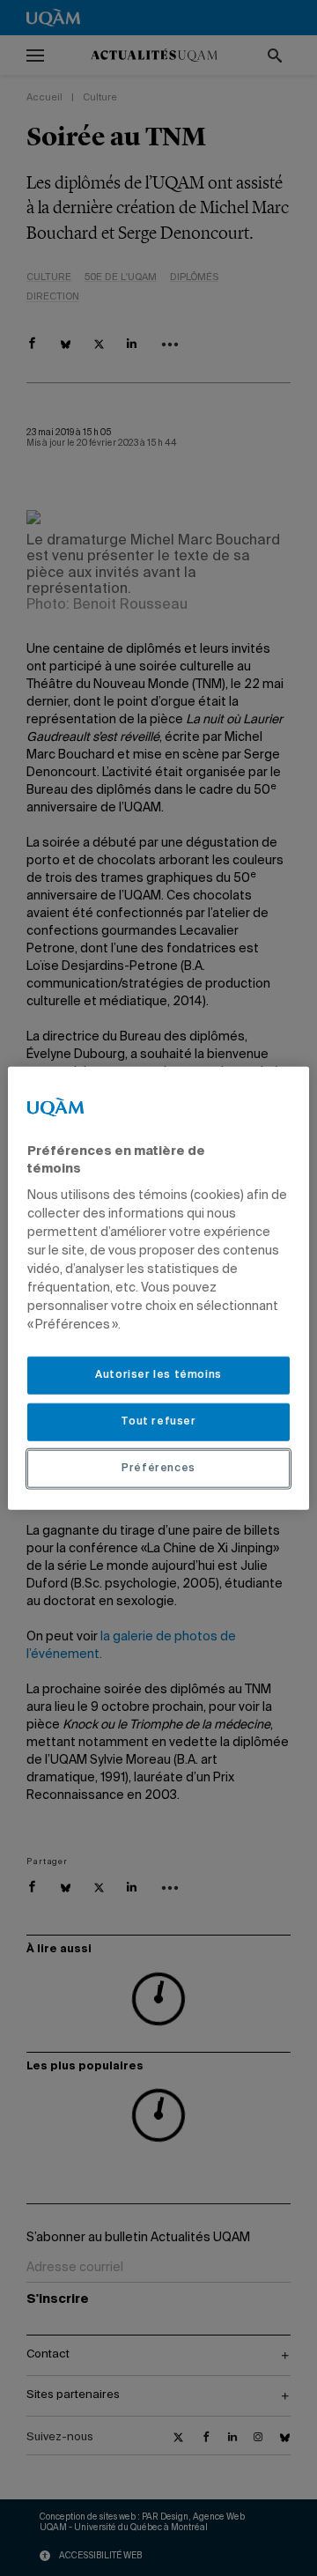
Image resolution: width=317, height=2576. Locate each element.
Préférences (158, 1468)
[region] (158, 1288)
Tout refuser (158, 1422)
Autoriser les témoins (158, 1375)
